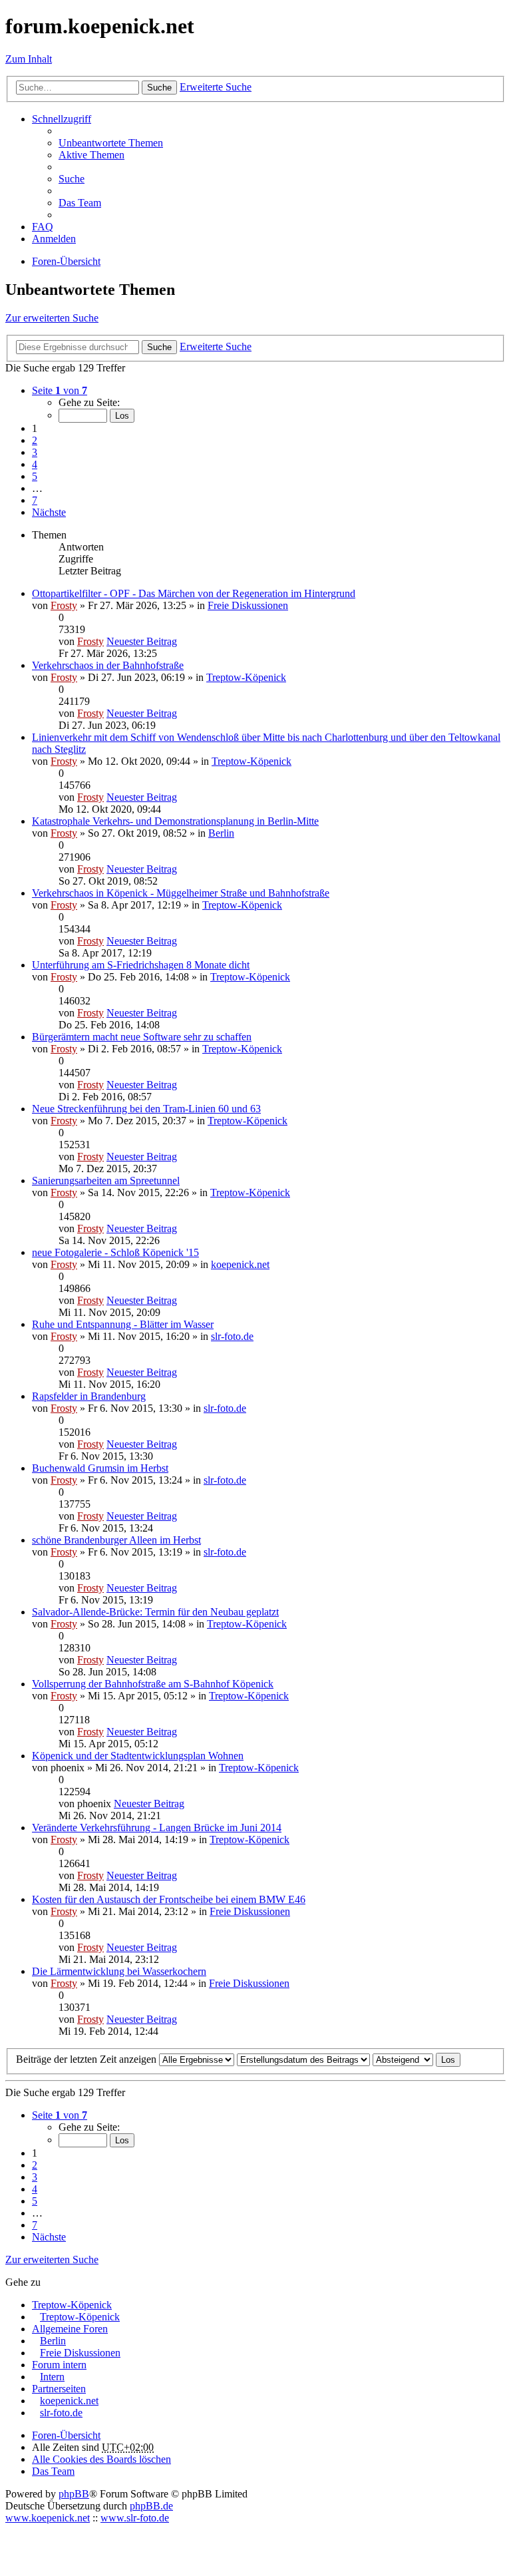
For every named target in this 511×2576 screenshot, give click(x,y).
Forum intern (59, 2365)
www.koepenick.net (48, 2518)
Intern (52, 2377)
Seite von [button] (60, 390)
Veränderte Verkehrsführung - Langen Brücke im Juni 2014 (157, 1827)
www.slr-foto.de (135, 2518)
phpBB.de (151, 2506)
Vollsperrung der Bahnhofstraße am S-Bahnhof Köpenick (153, 1684)
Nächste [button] (49, 512)
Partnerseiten (59, 2389)
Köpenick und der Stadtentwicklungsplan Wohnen (138, 1756)
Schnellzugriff (62, 119)
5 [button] (35, 476)
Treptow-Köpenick (246, 677)
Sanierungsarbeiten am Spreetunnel (106, 1181)
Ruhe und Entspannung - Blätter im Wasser (123, 1324)
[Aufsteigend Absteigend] (403, 2059)
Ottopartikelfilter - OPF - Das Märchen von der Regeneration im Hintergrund (194, 593)
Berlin (221, 833)
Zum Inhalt (29, 59)
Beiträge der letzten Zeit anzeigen (87, 2059)
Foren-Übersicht (66, 2435)
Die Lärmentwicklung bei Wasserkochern (119, 1971)
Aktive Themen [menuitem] (91, 155)
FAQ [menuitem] (43, 227)
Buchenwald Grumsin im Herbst (100, 1468)
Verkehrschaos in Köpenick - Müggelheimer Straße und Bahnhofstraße (181, 893)
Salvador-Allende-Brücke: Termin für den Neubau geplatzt (155, 1612)
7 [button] (35, 500)
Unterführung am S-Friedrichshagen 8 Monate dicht (141, 965)
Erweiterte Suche (216, 87)
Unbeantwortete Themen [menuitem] (111, 143)
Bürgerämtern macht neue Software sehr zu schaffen (142, 1037)
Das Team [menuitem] (80, 203)
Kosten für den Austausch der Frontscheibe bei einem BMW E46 (169, 1899)
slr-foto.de (232, 1336)
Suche (159, 88)
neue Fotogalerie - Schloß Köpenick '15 (115, 1252)
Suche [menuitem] (72, 179)
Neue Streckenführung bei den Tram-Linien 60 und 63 (146, 1109)
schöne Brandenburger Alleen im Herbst (116, 1540)
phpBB (74, 2494)
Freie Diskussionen (248, 605)
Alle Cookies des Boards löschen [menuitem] (101, 2459)
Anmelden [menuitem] (54, 239)
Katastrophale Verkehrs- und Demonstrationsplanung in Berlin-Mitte (175, 821)
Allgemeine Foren (70, 2329)
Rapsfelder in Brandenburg (89, 1396)
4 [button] (35, 464)
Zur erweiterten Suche (52, 318)
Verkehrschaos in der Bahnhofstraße (108, 665)
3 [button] (35, 452)
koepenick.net (240, 1264)
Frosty (64, 605)
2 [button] (35, 440)
